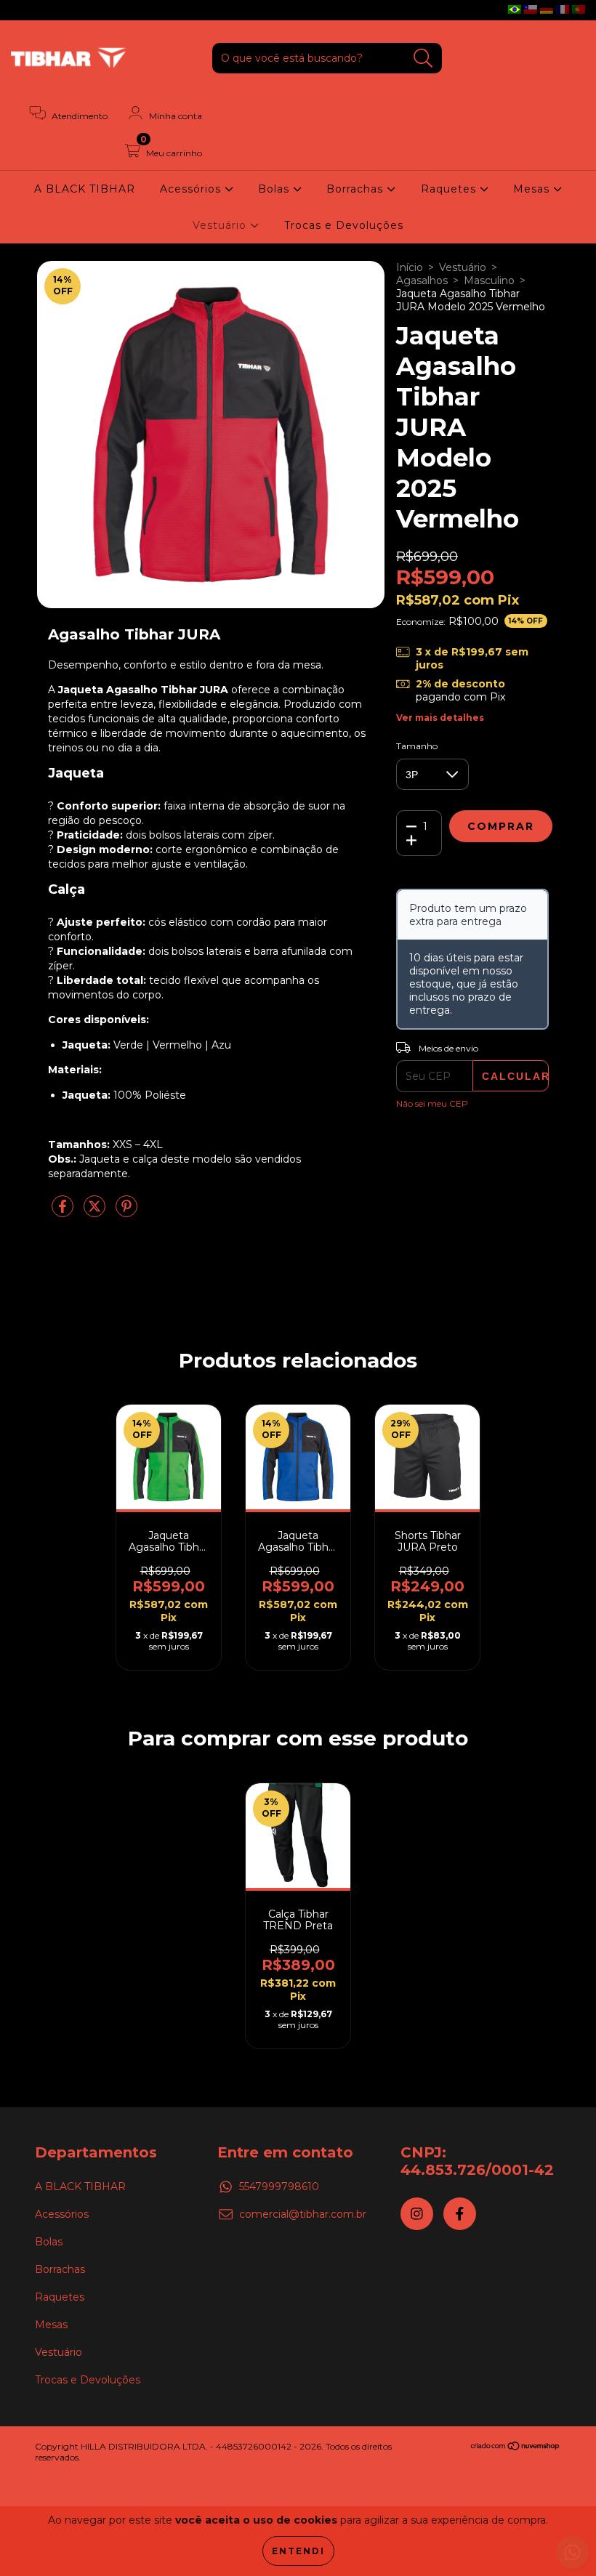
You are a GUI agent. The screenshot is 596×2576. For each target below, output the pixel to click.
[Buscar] (423, 58)
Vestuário (221, 225)
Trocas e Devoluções (344, 225)
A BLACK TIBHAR (85, 189)
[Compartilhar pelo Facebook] (64, 1212)
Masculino (489, 280)
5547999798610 (279, 2187)
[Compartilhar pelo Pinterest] (126, 1212)
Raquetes (450, 189)
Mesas (533, 189)
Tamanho (417, 746)
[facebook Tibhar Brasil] (42, 10)
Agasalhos (422, 280)
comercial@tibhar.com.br (303, 2214)
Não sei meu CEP (432, 1103)
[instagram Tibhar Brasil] (22, 10)
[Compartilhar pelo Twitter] (96, 1212)
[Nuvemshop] (516, 2448)
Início (410, 267)
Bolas (275, 189)
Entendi (298, 2551)
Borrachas (357, 189)
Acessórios (192, 189)
